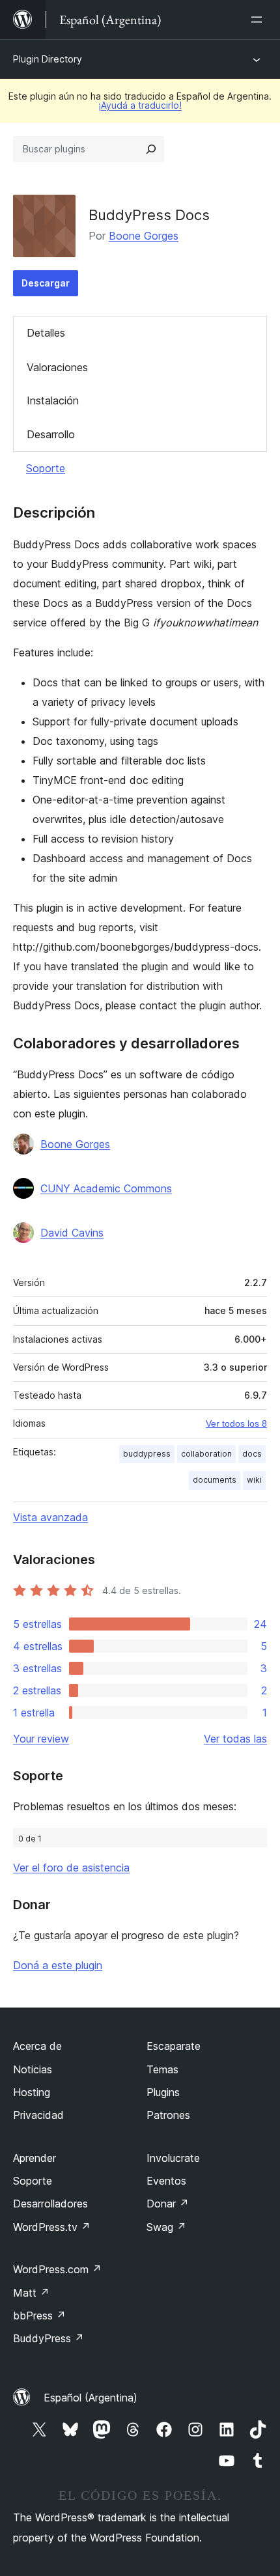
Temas (162, 2069)
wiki (254, 1480)
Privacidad (38, 2115)
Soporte (46, 468)
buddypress (147, 1454)
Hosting (32, 2092)
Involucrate (173, 2158)
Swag (166, 2227)
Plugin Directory (48, 59)
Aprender (35, 2158)
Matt (31, 2293)
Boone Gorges (144, 236)
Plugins (163, 2092)
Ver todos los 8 (236, 1423)
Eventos (166, 2181)
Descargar (46, 283)
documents (215, 1480)
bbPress (39, 2316)
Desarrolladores (50, 2204)
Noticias (33, 2069)
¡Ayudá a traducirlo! (140, 105)
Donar (168, 2204)
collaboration (206, 1454)
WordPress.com (57, 2269)
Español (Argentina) (91, 2398)
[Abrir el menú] (259, 20)
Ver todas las (235, 1739)
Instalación (53, 400)
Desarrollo (51, 434)
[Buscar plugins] (151, 149)
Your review (41, 1739)
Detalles (46, 333)
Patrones (168, 2115)
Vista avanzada (50, 1517)
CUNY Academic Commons (106, 1188)
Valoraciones (57, 367)
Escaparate (174, 2046)
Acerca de (37, 2046)
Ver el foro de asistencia (71, 1868)
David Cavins (72, 1233)
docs (252, 1454)
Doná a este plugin (58, 1965)
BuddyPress (49, 2338)
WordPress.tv (52, 2227)
